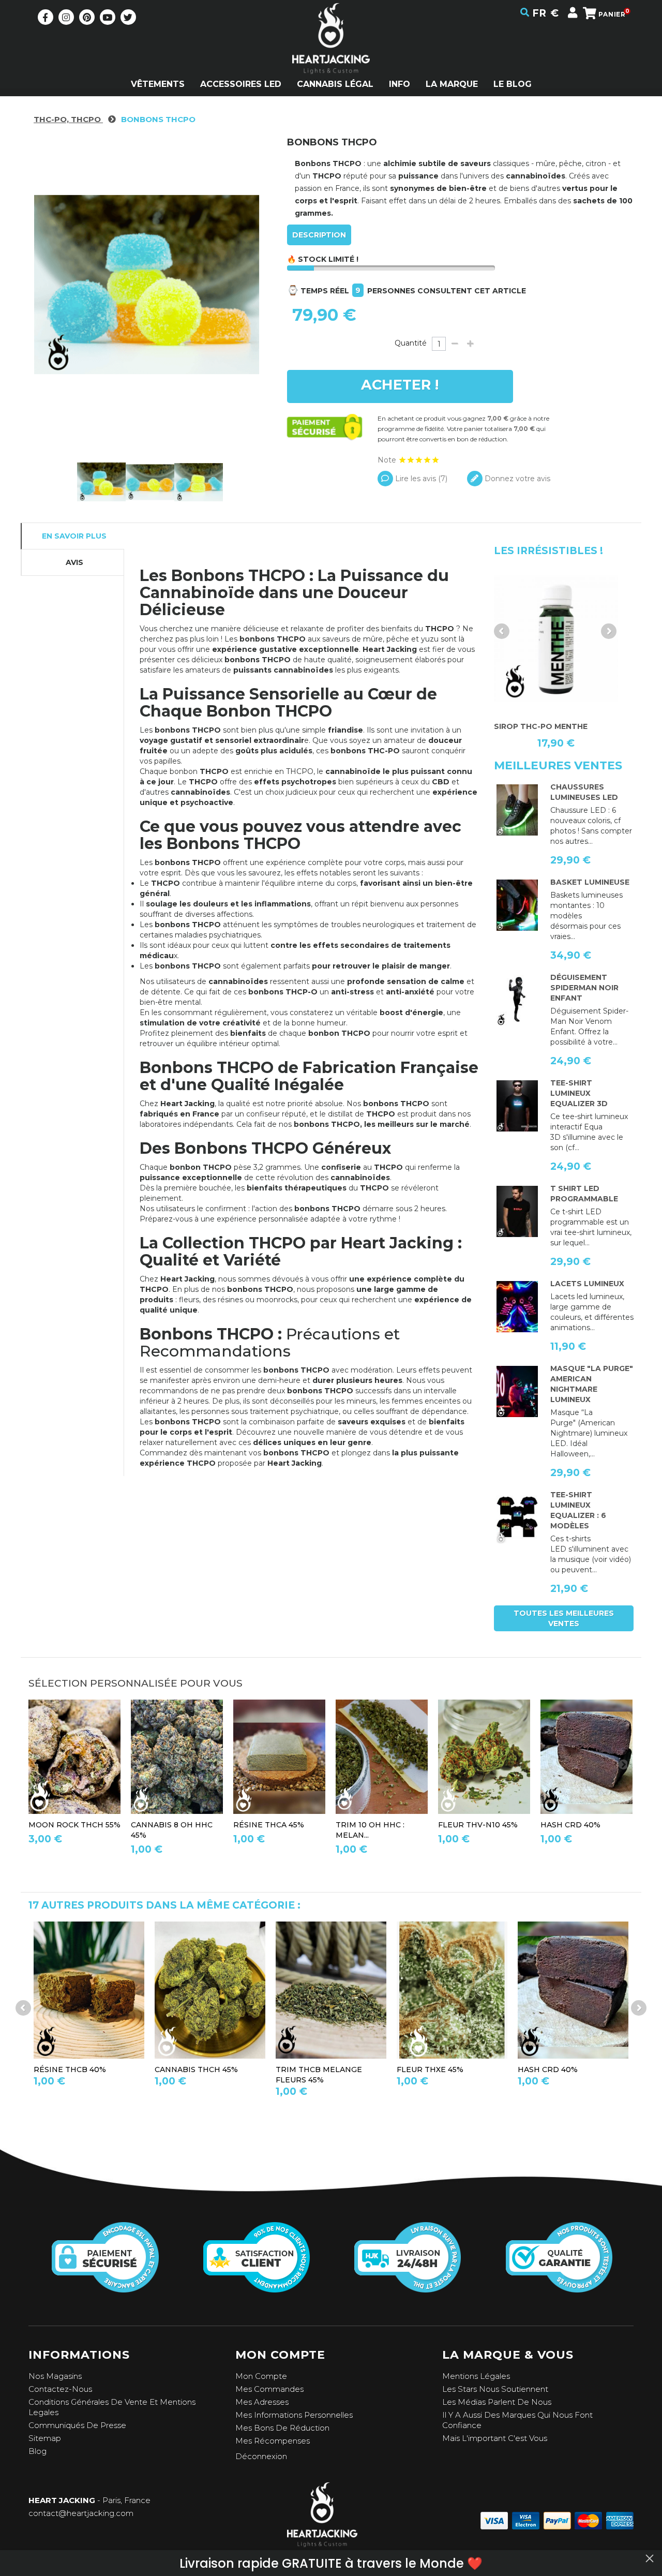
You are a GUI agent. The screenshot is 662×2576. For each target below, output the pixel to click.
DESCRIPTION (319, 235)
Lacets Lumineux (587, 1284)
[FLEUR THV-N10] (484, 1757)
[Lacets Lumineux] (517, 1307)
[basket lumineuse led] (517, 905)
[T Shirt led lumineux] (517, 1106)
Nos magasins (55, 2376)
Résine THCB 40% (70, 2069)
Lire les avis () (420, 479)
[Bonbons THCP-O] (199, 482)
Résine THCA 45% (269, 1825)
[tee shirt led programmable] (517, 1212)
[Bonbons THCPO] (101, 482)
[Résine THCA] (279, 1757)
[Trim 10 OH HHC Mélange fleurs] (382, 1757)
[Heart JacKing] (331, 57)
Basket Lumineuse (590, 882)
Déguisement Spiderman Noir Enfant (584, 988)
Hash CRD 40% (570, 1825)
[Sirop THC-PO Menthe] (556, 639)
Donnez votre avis (516, 479)
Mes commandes (269, 2389)
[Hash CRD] (586, 1757)
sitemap (45, 2438)
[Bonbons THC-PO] (150, 482)
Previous (502, 631)
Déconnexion (261, 2456)
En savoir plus (74, 536)
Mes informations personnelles (294, 2415)
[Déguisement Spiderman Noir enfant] (517, 1001)
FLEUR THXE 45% (430, 2069)
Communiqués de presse (77, 2425)
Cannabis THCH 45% (196, 2069)
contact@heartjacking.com (81, 2513)
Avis (74, 562)
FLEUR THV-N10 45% (478, 1825)
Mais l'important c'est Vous (495, 2438)
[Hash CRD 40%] (573, 1990)
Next (609, 631)
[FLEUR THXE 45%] (452, 1990)
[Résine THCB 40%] (89, 1990)
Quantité (411, 343)
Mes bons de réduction (282, 2428)
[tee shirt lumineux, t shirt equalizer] (517, 1518)
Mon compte (261, 2376)
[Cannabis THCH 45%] (210, 1990)
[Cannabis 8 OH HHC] (177, 1757)
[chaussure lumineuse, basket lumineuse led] (517, 810)
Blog (37, 2451)
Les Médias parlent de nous (497, 2402)
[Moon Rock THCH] (74, 1757)
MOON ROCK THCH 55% (74, 1825)
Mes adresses (262, 2402)
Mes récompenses (273, 2441)
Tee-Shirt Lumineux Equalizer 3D (579, 1093)
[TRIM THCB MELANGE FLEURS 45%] (331, 1990)
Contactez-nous (60, 2389)
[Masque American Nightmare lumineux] (517, 1392)
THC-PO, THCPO (68, 119)
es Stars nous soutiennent (498, 2389)
